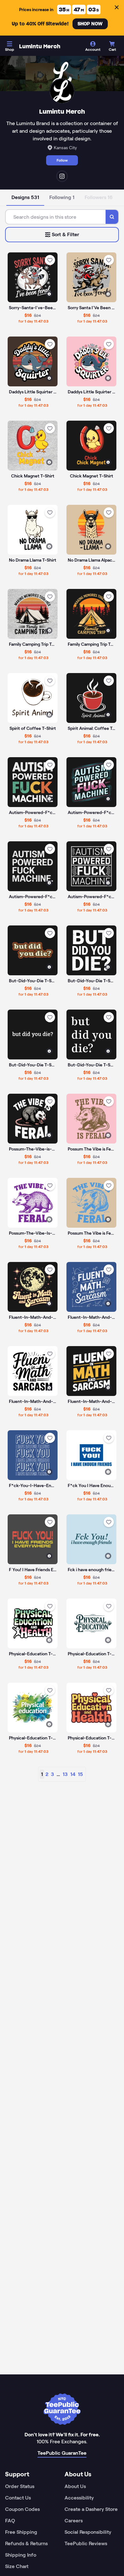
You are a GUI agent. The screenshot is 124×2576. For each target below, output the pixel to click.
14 (73, 1774)
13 (65, 1774)
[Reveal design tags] (49, 294)
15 (80, 1774)
